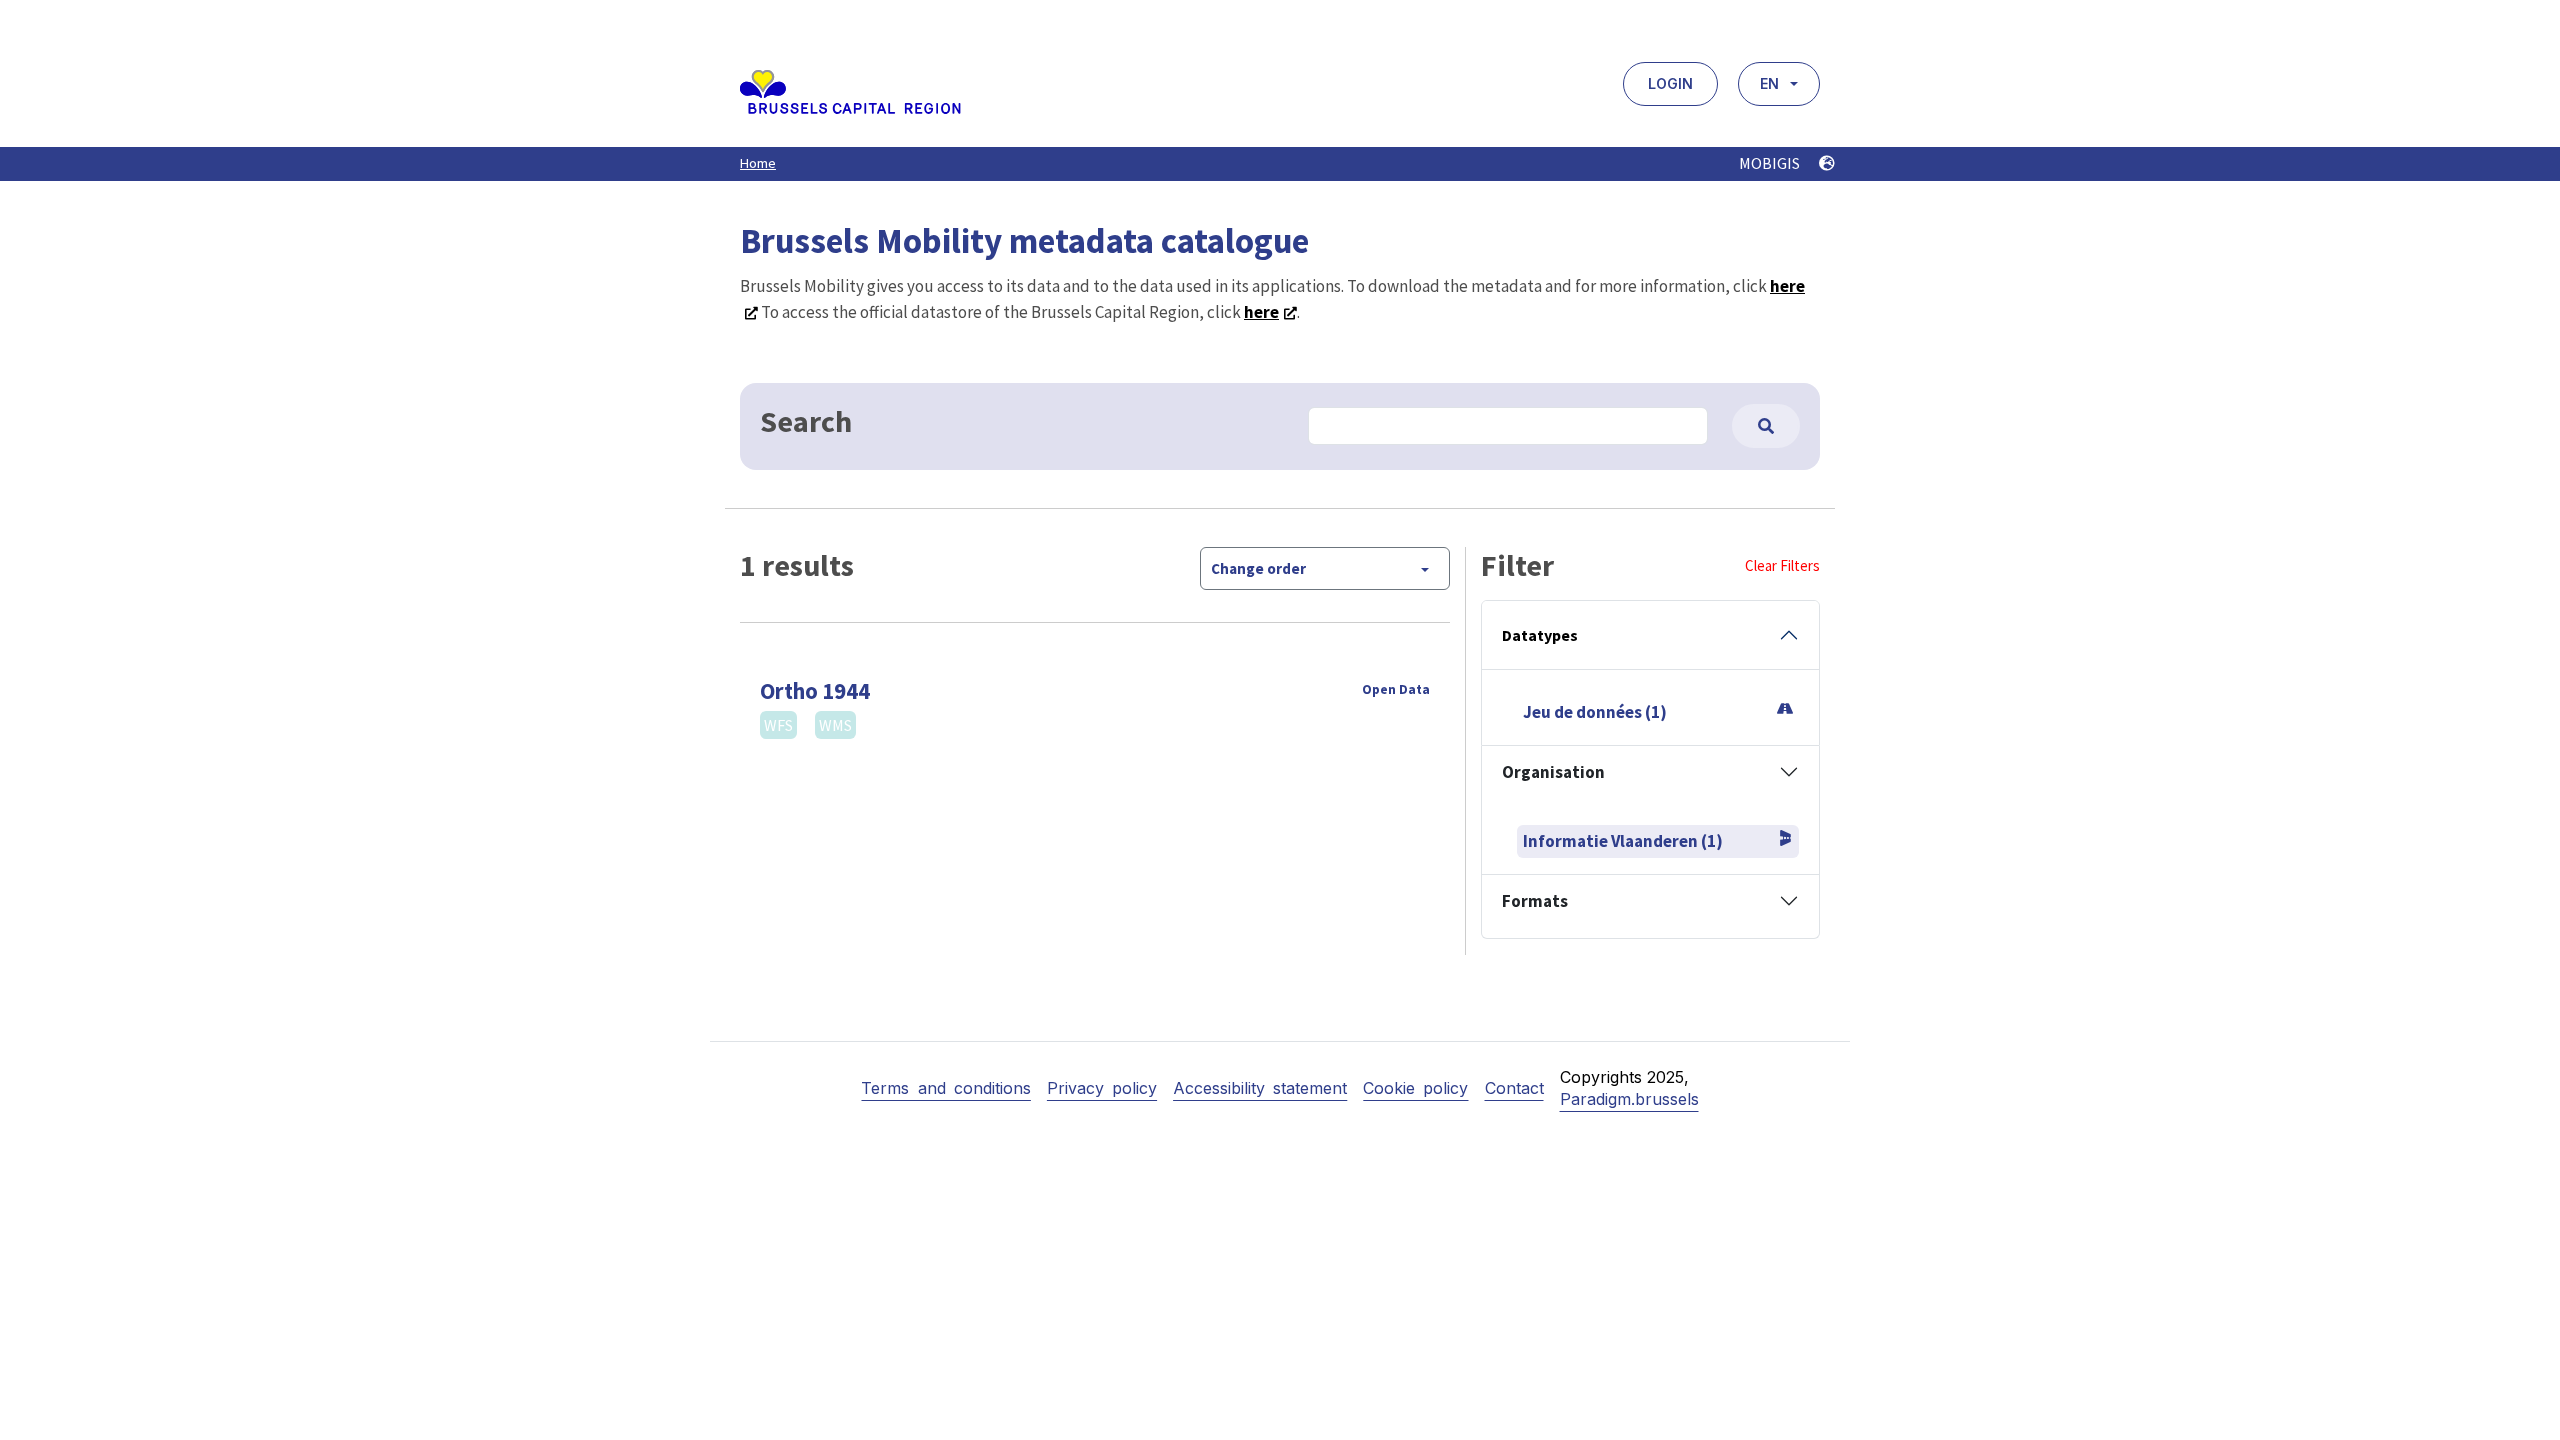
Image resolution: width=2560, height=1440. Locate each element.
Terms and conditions (945, 1088)
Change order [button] (1258, 568)
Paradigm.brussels (1629, 1099)
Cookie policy (1415, 1088)
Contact (1514, 1088)
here (1261, 312)
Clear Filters (1782, 565)
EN (1769, 83)
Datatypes (1540, 635)
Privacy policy (1102, 1088)
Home (758, 163)
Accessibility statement (1260, 1088)
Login (1670, 83)
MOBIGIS (1771, 163)
